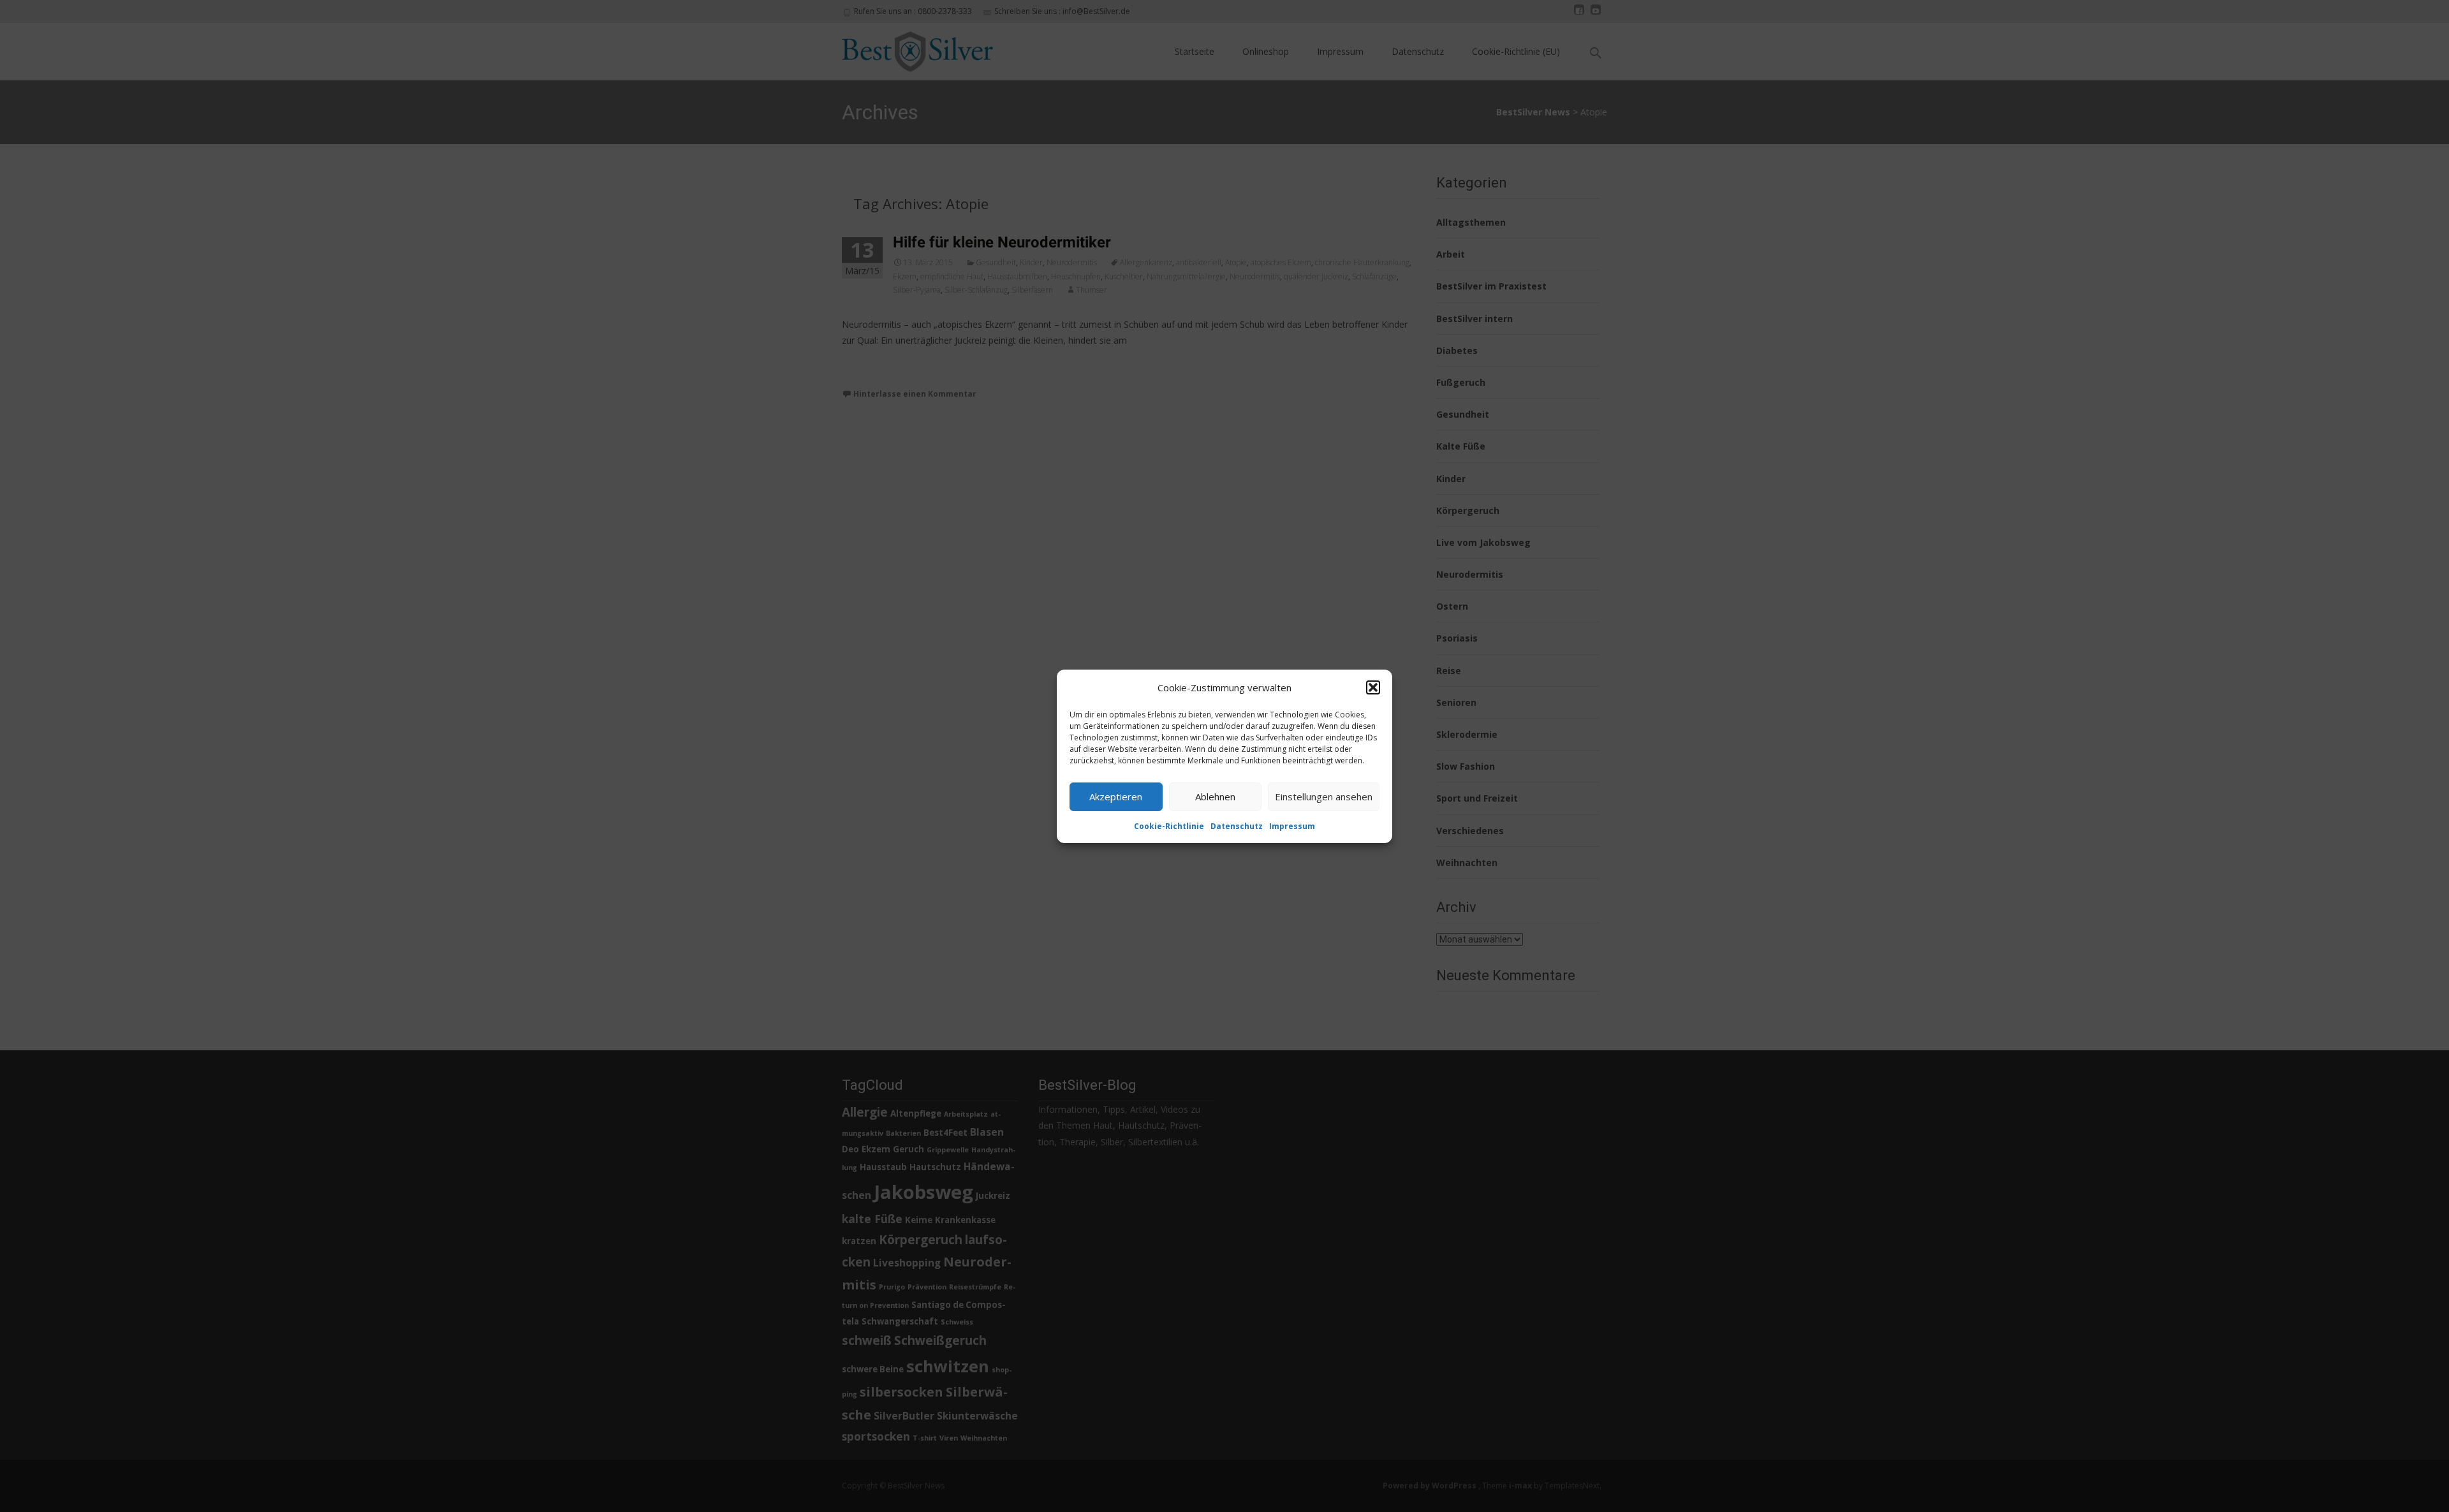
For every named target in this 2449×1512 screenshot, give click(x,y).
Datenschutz (1237, 826)
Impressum (1292, 826)
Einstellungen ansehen (1324, 796)
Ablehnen (1215, 796)
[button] (1373, 687)
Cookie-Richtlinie (1169, 826)
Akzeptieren (1116, 796)
